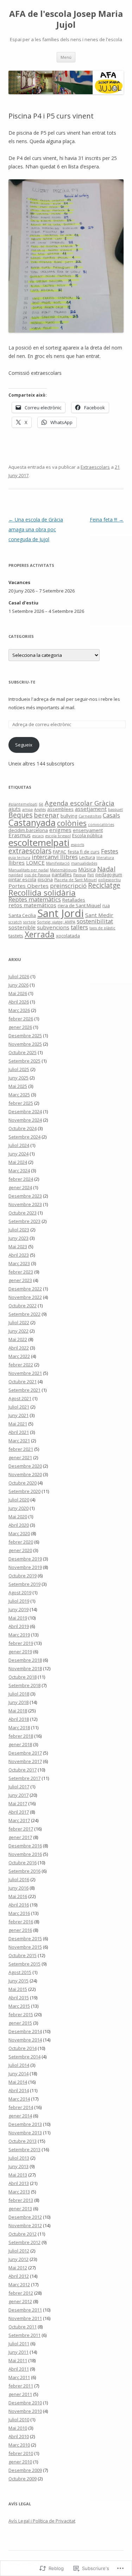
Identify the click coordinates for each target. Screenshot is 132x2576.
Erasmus (20, 835)
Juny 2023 (18, 1238)
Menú (66, 57)
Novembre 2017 (25, 1761)
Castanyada (32, 823)
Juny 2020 (18, 1508)
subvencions (53, 927)
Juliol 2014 (19, 2065)
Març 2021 (19, 1441)
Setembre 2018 (24, 1685)
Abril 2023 (19, 1255)
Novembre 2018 (25, 1668)
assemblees (60, 809)
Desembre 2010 (25, 2403)
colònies (72, 823)
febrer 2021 (21, 1449)
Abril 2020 (19, 1525)
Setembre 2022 (24, 1314)
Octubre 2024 (23, 1128)
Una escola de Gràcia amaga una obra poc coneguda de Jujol (36, 529)
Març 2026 (19, 1010)
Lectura (87, 857)
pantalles (62, 874)
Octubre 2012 (23, 2234)
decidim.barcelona (28, 830)
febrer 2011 (21, 2386)
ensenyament (88, 830)
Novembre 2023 (25, 1204)
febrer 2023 (21, 1272)
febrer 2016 (21, 1922)
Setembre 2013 (24, 2149)
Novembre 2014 (25, 2040)
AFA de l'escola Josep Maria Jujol (66, 19)
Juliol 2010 (19, 2420)
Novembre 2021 (25, 1373)
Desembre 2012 (25, 2217)
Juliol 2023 (19, 1230)
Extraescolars (95, 467)
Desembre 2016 (25, 1846)
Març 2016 (19, 1913)
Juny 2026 (18, 985)
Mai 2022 (18, 1339)
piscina (45, 879)
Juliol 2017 (19, 1787)
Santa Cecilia (22, 915)
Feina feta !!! (107, 520)
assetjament (91, 809)
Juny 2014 (18, 2074)
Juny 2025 (18, 1078)
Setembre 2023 (24, 1221)
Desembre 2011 (25, 2310)
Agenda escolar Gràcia (80, 803)
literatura (105, 858)
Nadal (106, 869)
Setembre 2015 (24, 1964)
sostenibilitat (95, 921)
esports (77, 845)
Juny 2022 (18, 1331)
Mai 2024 (18, 1162)
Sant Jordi (61, 913)
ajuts (15, 809)
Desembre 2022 (25, 1289)
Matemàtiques (63, 870)
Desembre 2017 (25, 1753)
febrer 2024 (21, 1179)
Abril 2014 (19, 2090)
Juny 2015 (18, 1981)
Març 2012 (19, 2285)
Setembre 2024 (24, 1137)
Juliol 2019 (19, 1601)
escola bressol (58, 836)
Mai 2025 (18, 1086)
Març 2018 (19, 1728)
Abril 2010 (19, 2436)
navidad (16, 875)
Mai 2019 (18, 1618)
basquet (115, 809)
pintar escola (22, 879)
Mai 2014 (18, 2082)
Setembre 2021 (24, 1390)
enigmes (60, 830)
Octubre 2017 (23, 1770)
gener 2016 (20, 1930)
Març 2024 (19, 1171)
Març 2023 (19, 1263)
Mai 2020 (18, 1517)
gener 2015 (20, 2023)
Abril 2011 (19, 2369)
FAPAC (59, 852)
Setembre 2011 (24, 2335)
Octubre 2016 (23, 1863)
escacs (38, 836)
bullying (69, 816)
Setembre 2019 (24, 1584)
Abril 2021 (19, 1432)
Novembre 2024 (25, 1120)
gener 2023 (20, 1280)
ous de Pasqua (37, 875)
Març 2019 (19, 1635)
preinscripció (68, 886)
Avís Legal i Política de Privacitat (42, 2521)
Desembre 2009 (25, 2470)
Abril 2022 (19, 1348)
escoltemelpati (39, 842)
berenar (46, 815)
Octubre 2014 (23, 2048)
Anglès (40, 809)
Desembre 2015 (25, 1939)
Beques (20, 815)
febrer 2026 (21, 1019)
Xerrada (40, 934)
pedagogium (109, 874)
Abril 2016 (19, 1905)
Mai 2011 (18, 2360)
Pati (91, 875)
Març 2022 (19, 1356)
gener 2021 (20, 1457)
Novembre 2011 (25, 2318)
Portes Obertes (29, 886)
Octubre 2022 (23, 1306)
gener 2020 (20, 1550)
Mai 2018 (18, 1711)
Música (87, 869)
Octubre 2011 (23, 2327)
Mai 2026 (18, 993)
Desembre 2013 (25, 2124)
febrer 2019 (21, 1643)
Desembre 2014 (25, 2031)
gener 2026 (20, 1027)
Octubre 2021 (23, 1382)
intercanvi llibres (55, 857)
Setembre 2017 (24, 1778)
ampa (27, 809)
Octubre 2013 (23, 2141)
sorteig (29, 922)
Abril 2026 (19, 1002)
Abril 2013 (19, 2183)
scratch (15, 922)
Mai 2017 (18, 1803)
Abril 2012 (19, 2276)
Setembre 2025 (24, 1061)
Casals (111, 815)
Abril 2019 (19, 1626)
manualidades (84, 863)
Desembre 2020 (25, 1466)
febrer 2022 (21, 1365)
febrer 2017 (21, 1829)
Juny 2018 (18, 1702)
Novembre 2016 (25, 1854)
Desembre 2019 (25, 1559)
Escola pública (87, 835)
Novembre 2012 (25, 2225)
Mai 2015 (18, 1989)
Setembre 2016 (24, 1871)
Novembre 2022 (25, 1297)
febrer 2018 (21, 1736)
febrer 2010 (21, 2453)
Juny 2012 (18, 2259)
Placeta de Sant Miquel (76, 880)
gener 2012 (20, 2301)
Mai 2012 (18, 2268)
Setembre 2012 (24, 2242)
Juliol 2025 (19, 1069)
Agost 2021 (20, 1398)
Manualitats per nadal (29, 870)
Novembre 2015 (25, 1947)
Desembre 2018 (25, 1660)
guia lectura (19, 858)
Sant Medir (99, 915)
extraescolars (30, 851)
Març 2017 (19, 1820)
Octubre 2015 (23, 1955)
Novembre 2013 (25, 2133)
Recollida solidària (42, 893)
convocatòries (101, 825)
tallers (79, 927)
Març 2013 (19, 2192)
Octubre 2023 (23, 1213)
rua (106, 905)
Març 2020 (19, 1533)
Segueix (24, 745)
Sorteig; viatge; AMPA (56, 922)
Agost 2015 (20, 1972)
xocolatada (68, 936)
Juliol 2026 (19, 976)
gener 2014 (20, 2116)
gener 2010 (20, 2462)
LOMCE (35, 863)
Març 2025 (19, 1095)
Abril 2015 (19, 1998)
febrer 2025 (21, 1103)
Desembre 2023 (25, 1196)
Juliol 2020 (19, 1500)
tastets (16, 936)
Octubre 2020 (23, 1483)
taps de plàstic (102, 928)
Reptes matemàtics (35, 899)
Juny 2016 (18, 1888)
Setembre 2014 (24, 2057)
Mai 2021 (18, 1424)
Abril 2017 (19, 1812)
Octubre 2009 (23, 2479)
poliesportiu (109, 880)
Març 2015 (19, 2006)
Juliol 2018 (19, 1694)
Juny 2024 (18, 1154)
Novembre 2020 (25, 1474)
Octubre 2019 (23, 1576)
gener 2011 (20, 2394)
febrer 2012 (21, 2293)
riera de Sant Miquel (79, 905)
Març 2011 (19, 2377)
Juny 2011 (18, 2352)
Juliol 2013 (19, 2158)
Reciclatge (104, 885)
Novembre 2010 (25, 2411)
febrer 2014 (21, 2107)
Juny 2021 (18, 1415)
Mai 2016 (18, 1896)
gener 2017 (20, 1837)
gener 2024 (20, 1187)
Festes (110, 851)
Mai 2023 (18, 1247)
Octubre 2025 (23, 1052)
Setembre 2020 (24, 1491)
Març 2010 (19, 2445)
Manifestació (58, 863)
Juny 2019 (18, 1609)
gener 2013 (20, 2209)
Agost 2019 (20, 1593)
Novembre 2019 (25, 1567)
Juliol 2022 (19, 1322)
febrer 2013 (21, 2200)
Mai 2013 (18, 2175)
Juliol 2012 (19, 2251)
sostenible (22, 927)
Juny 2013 (18, 2166)
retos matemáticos (32, 905)
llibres (17, 863)
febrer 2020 (21, 1542)
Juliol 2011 (19, 2344)
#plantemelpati (23, 804)
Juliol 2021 (19, 1407)
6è (41, 804)
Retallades (74, 900)
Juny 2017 (18, 1795)
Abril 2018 (19, 1719)
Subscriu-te (22, 682)
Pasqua (80, 875)
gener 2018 (20, 1744)
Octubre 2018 (23, 1677)
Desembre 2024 (25, 1111)
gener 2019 (20, 1652)
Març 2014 (19, 2099)
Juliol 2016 (19, 1879)
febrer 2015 (21, 2014)
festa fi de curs (84, 852)
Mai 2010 (18, 2428)
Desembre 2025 (25, 1036)
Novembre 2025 (25, 1044)
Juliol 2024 (19, 1145)
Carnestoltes (90, 816)
